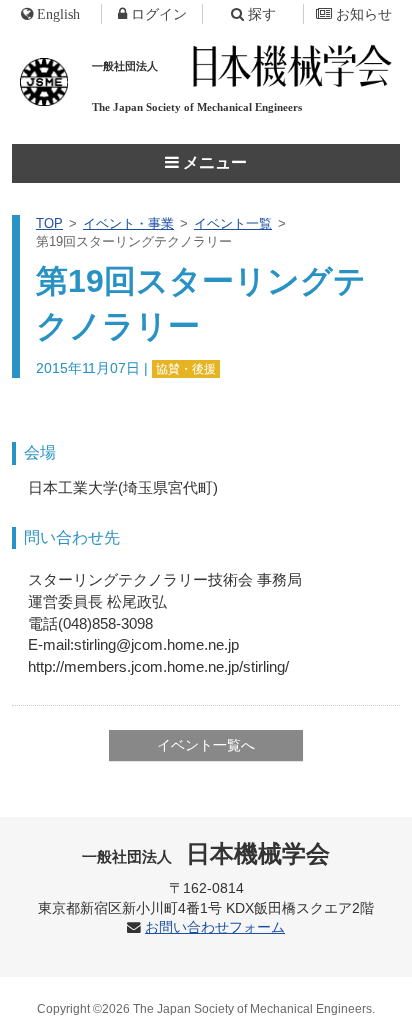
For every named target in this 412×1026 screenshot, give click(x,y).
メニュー (213, 162)
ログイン (159, 14)
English (58, 14)
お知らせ (364, 14)
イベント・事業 (128, 223)
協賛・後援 (186, 369)
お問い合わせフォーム (215, 927)
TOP (49, 223)
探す (262, 14)
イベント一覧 (233, 223)
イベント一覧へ (206, 745)
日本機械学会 (206, 853)
